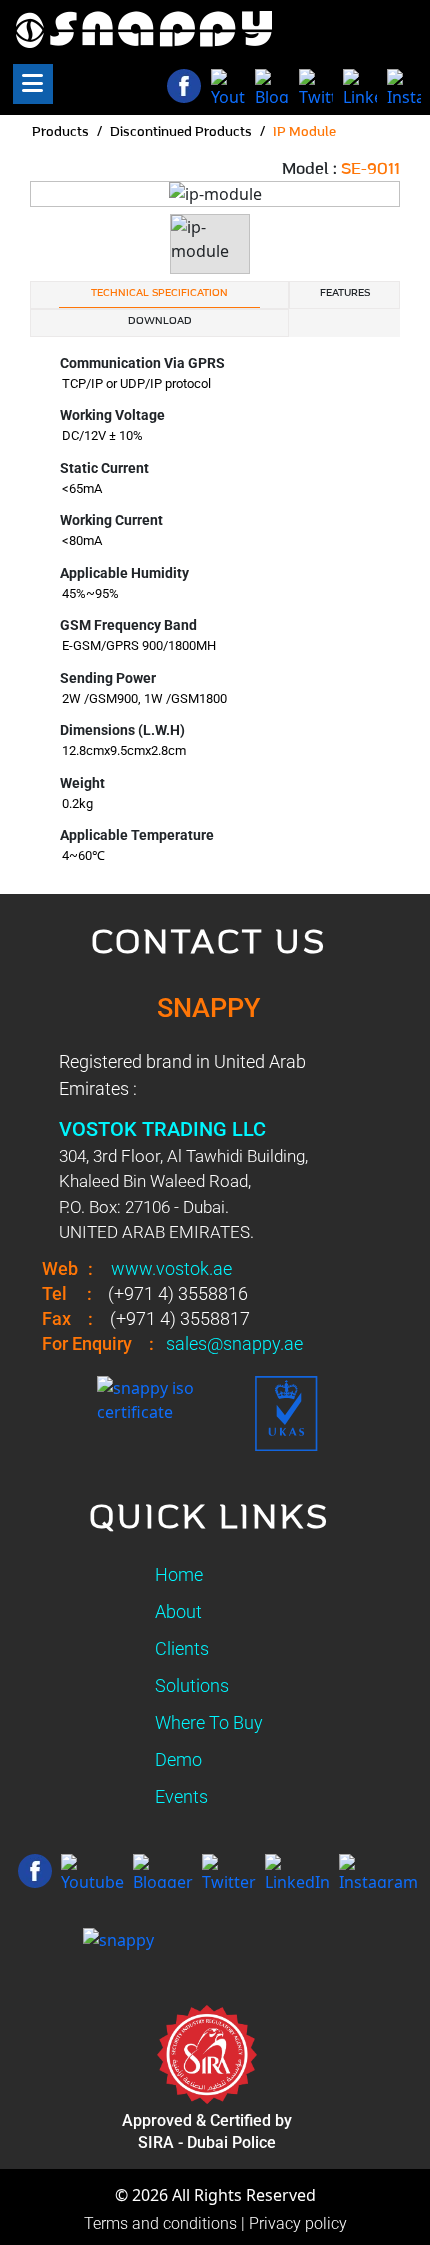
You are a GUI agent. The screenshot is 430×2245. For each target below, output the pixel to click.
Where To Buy (209, 1722)
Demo (178, 1759)
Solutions (192, 1685)
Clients (182, 1648)
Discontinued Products (181, 132)
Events (181, 1796)
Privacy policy (298, 2223)
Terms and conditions (160, 2223)
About (178, 1611)
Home (179, 1574)
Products (60, 132)
